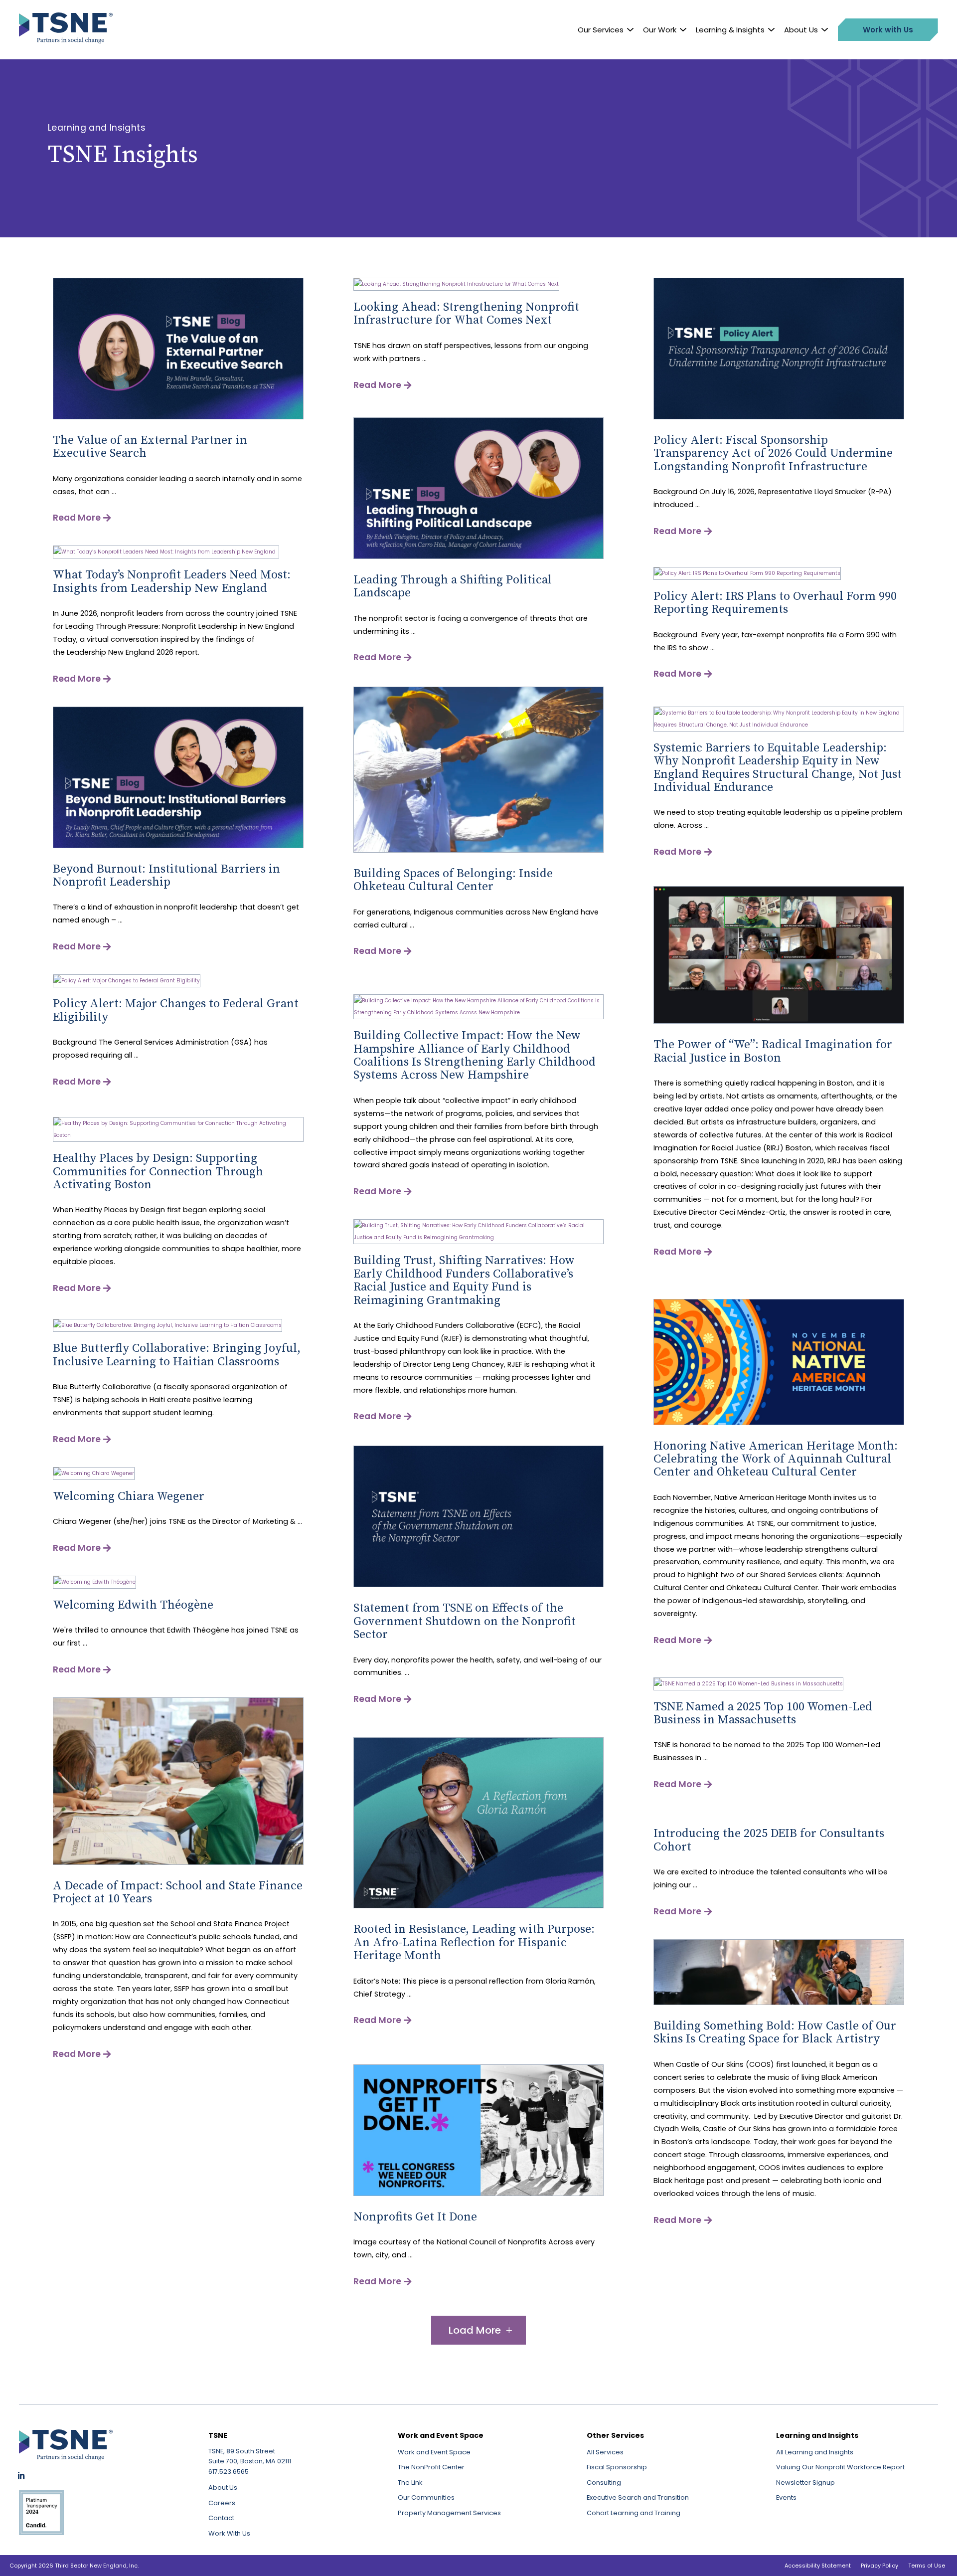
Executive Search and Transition (638, 2497)
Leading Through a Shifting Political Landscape (453, 586)
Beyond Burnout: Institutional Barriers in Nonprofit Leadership (166, 876)
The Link (410, 2483)
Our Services (601, 30)
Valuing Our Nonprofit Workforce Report (840, 2467)
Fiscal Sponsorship (617, 2467)
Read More (77, 518)
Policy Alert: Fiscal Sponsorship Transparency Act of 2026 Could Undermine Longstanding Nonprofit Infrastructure (773, 454)
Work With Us (229, 2533)
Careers (222, 2503)
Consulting (604, 2483)
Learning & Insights (730, 30)
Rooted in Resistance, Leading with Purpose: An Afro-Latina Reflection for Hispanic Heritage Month (474, 1942)
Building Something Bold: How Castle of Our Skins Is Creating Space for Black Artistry (775, 2032)
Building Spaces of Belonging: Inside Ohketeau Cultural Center (453, 880)
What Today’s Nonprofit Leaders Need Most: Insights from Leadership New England (172, 581)
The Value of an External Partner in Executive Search (150, 447)
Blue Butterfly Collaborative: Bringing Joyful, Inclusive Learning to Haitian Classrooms (177, 1355)
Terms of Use (927, 2566)
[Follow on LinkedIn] (21, 2476)
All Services (605, 2452)
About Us (801, 30)
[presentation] (178, 418)
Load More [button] (475, 2330)
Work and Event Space (434, 2452)
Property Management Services (449, 2513)
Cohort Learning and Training (634, 2513)
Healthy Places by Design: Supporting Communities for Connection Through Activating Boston (158, 1172)
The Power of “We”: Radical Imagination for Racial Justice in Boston (773, 1051)
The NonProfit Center (431, 2467)
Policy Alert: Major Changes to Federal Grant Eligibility (176, 1010)
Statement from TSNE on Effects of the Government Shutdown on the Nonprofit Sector (465, 1621)
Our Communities (426, 2497)
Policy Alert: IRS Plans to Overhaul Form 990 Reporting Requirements (775, 603)
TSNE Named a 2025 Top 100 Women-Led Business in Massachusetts (763, 1713)
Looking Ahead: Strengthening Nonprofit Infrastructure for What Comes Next (466, 314)
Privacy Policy (879, 2566)
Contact (221, 2518)
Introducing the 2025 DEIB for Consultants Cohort (769, 1840)
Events (786, 2497)
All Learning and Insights (815, 2452)
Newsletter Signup (805, 2483)
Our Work (660, 30)
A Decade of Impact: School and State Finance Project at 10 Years (178, 1892)
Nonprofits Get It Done (415, 2217)
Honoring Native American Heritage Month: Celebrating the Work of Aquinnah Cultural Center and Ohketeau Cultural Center (776, 1459)
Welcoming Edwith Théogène (133, 1605)
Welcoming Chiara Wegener (129, 1496)
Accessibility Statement (818, 2566)
